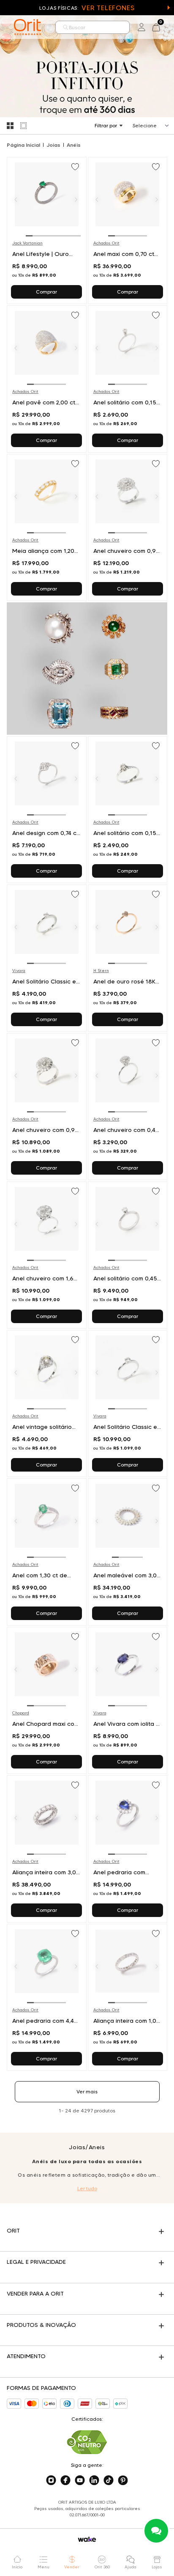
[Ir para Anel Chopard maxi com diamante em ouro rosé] (47, 1700)
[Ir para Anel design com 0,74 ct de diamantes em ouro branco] (47, 810)
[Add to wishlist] (76, 168)
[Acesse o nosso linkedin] (94, 2480)
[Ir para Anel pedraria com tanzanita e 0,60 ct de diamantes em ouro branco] (128, 1849)
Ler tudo (87, 2188)
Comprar (46, 292)
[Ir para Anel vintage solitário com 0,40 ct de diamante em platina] (47, 1403)
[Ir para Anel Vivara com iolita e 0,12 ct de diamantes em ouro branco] (128, 1700)
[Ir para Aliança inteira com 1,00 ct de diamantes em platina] (128, 1997)
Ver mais (87, 2091)
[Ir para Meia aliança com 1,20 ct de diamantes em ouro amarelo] (47, 527)
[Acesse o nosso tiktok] (109, 2480)
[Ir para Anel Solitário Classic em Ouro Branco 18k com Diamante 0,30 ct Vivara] (128, 1403)
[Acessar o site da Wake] (87, 2539)
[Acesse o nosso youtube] (80, 2480)
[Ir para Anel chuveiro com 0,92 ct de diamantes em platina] (47, 1107)
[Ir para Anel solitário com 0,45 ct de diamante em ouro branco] (128, 1255)
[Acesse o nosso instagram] (51, 2480)
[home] (27, 27)
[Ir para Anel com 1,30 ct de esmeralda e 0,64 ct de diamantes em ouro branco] (47, 1552)
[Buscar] (66, 27)
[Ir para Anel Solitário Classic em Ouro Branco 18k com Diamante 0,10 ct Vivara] (47, 958)
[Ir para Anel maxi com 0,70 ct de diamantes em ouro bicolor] (128, 231)
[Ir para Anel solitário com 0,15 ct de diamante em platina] (128, 810)
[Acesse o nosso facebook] (65, 2480)
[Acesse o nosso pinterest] (123, 2480)
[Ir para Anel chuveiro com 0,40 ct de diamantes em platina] (128, 1107)
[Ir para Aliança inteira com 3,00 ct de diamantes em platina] (47, 1849)
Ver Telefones (108, 8)
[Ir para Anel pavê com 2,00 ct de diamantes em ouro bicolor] (47, 379)
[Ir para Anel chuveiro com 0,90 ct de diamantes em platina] (128, 527)
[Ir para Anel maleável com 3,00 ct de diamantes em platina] (128, 1552)
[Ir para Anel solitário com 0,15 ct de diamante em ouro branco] (128, 379)
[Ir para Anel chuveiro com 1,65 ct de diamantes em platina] (47, 1255)
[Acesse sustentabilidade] (87, 2442)
